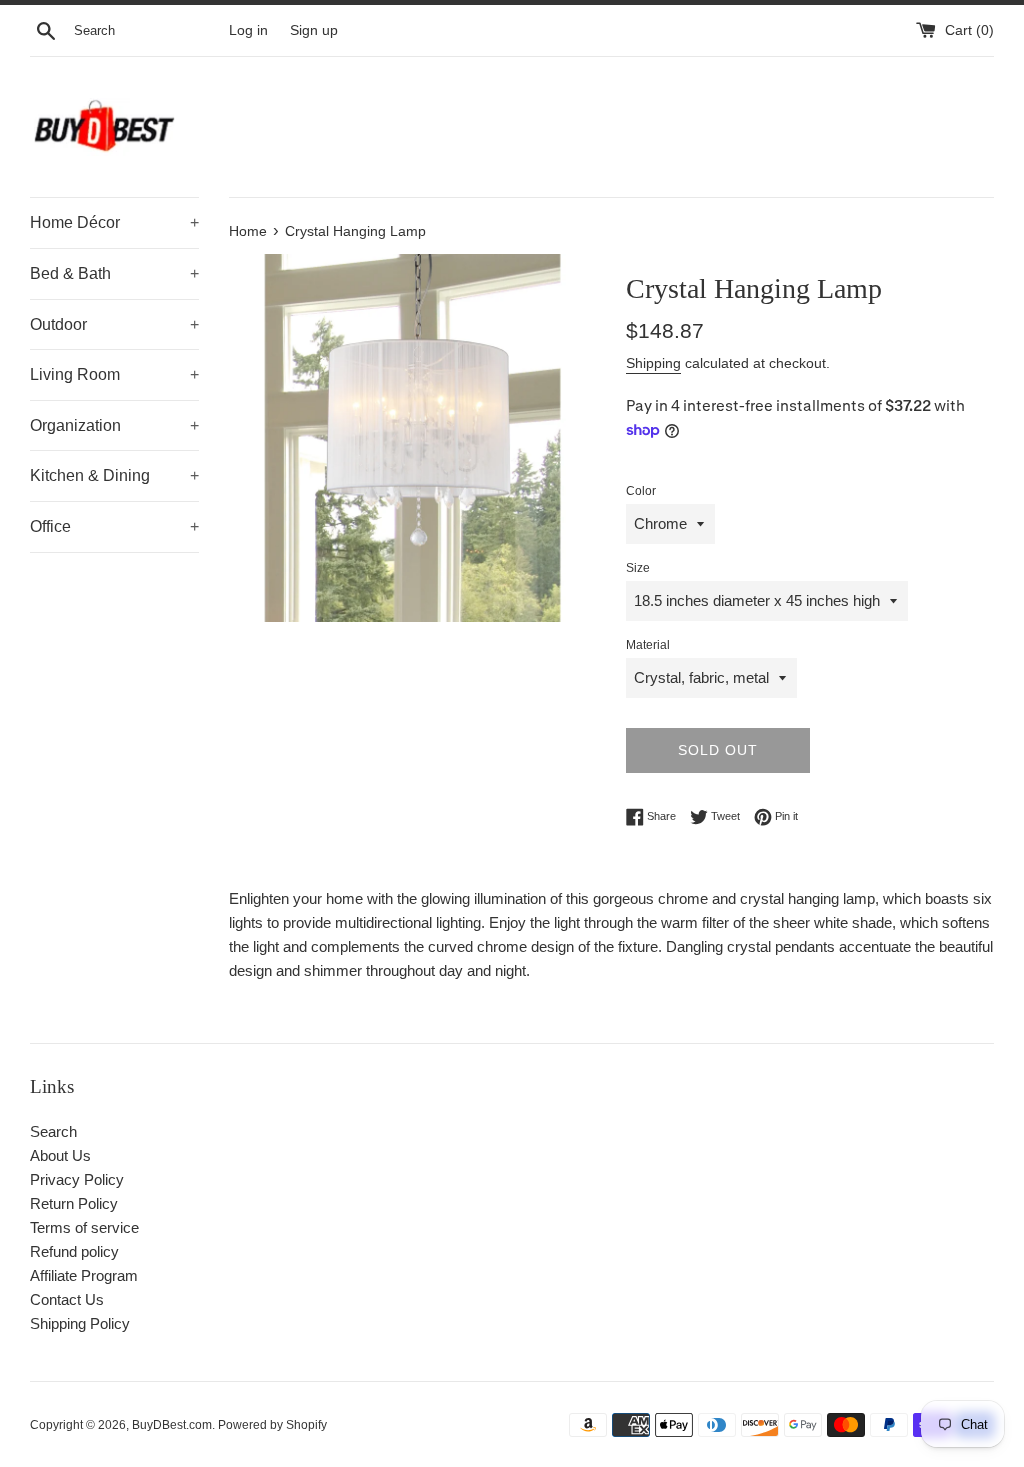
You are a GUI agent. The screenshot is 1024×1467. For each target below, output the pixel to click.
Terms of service (84, 1227)
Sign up (314, 30)
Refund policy (74, 1251)
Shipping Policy (80, 1323)
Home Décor (114, 222)
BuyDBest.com (172, 1425)
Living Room (114, 374)
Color (641, 491)
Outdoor (114, 324)
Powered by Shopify (272, 1425)
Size (638, 568)
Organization (114, 425)
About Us (60, 1155)
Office (114, 526)
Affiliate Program (84, 1275)
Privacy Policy (77, 1179)
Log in (248, 30)
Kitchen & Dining (114, 475)
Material (648, 645)
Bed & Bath (114, 273)
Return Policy (74, 1203)
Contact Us (67, 1299)
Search (53, 1131)
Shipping (653, 363)
